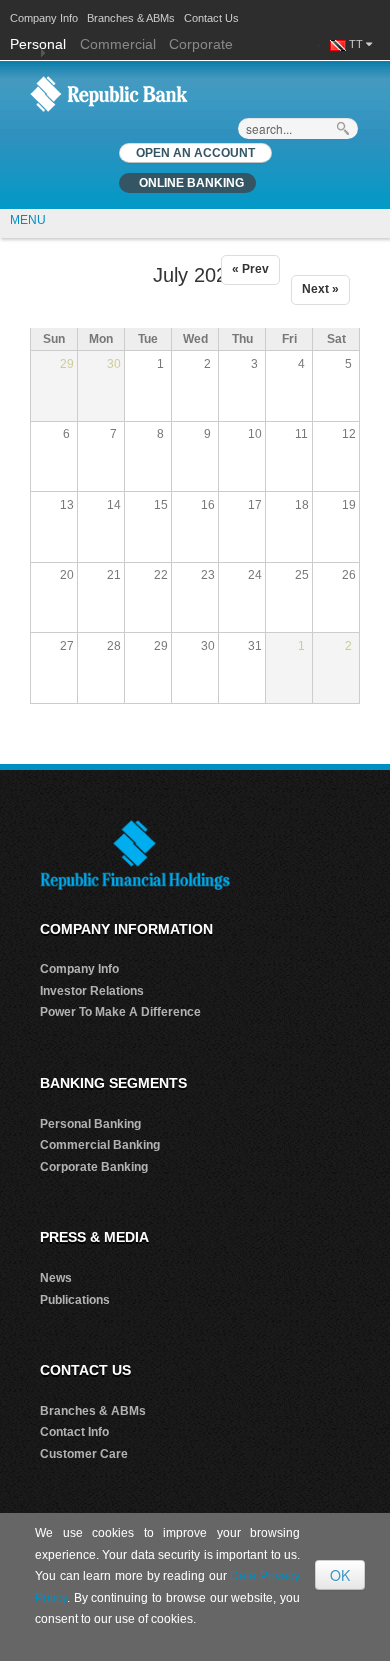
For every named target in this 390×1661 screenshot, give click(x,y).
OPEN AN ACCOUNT (195, 153)
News (56, 1278)
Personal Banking (90, 1124)
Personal (40, 44)
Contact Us (211, 18)
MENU (28, 220)
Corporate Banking (94, 1167)
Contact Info (74, 1432)
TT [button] (357, 44)
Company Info (44, 18)
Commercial (118, 44)
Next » (320, 289)
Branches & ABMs (131, 18)
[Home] (109, 93)
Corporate (201, 44)
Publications (75, 1300)
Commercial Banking (100, 1145)
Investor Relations (92, 991)
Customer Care (84, 1454)
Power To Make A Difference (120, 1012)
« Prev (250, 269)
